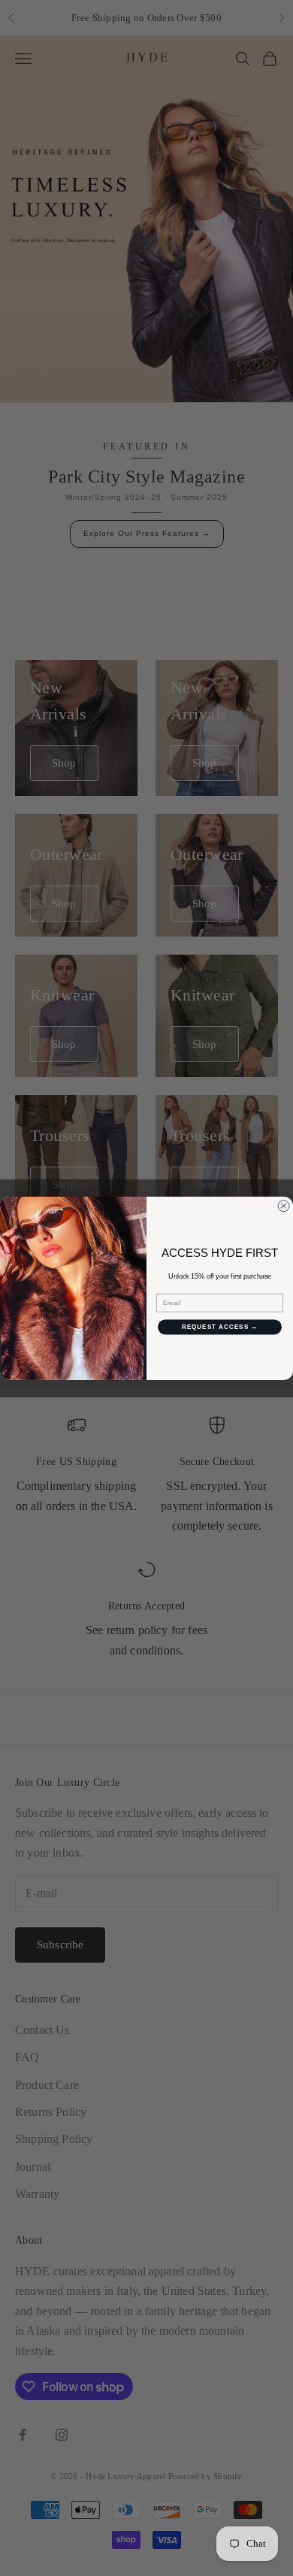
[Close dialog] (284, 1206)
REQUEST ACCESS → (220, 1327)
